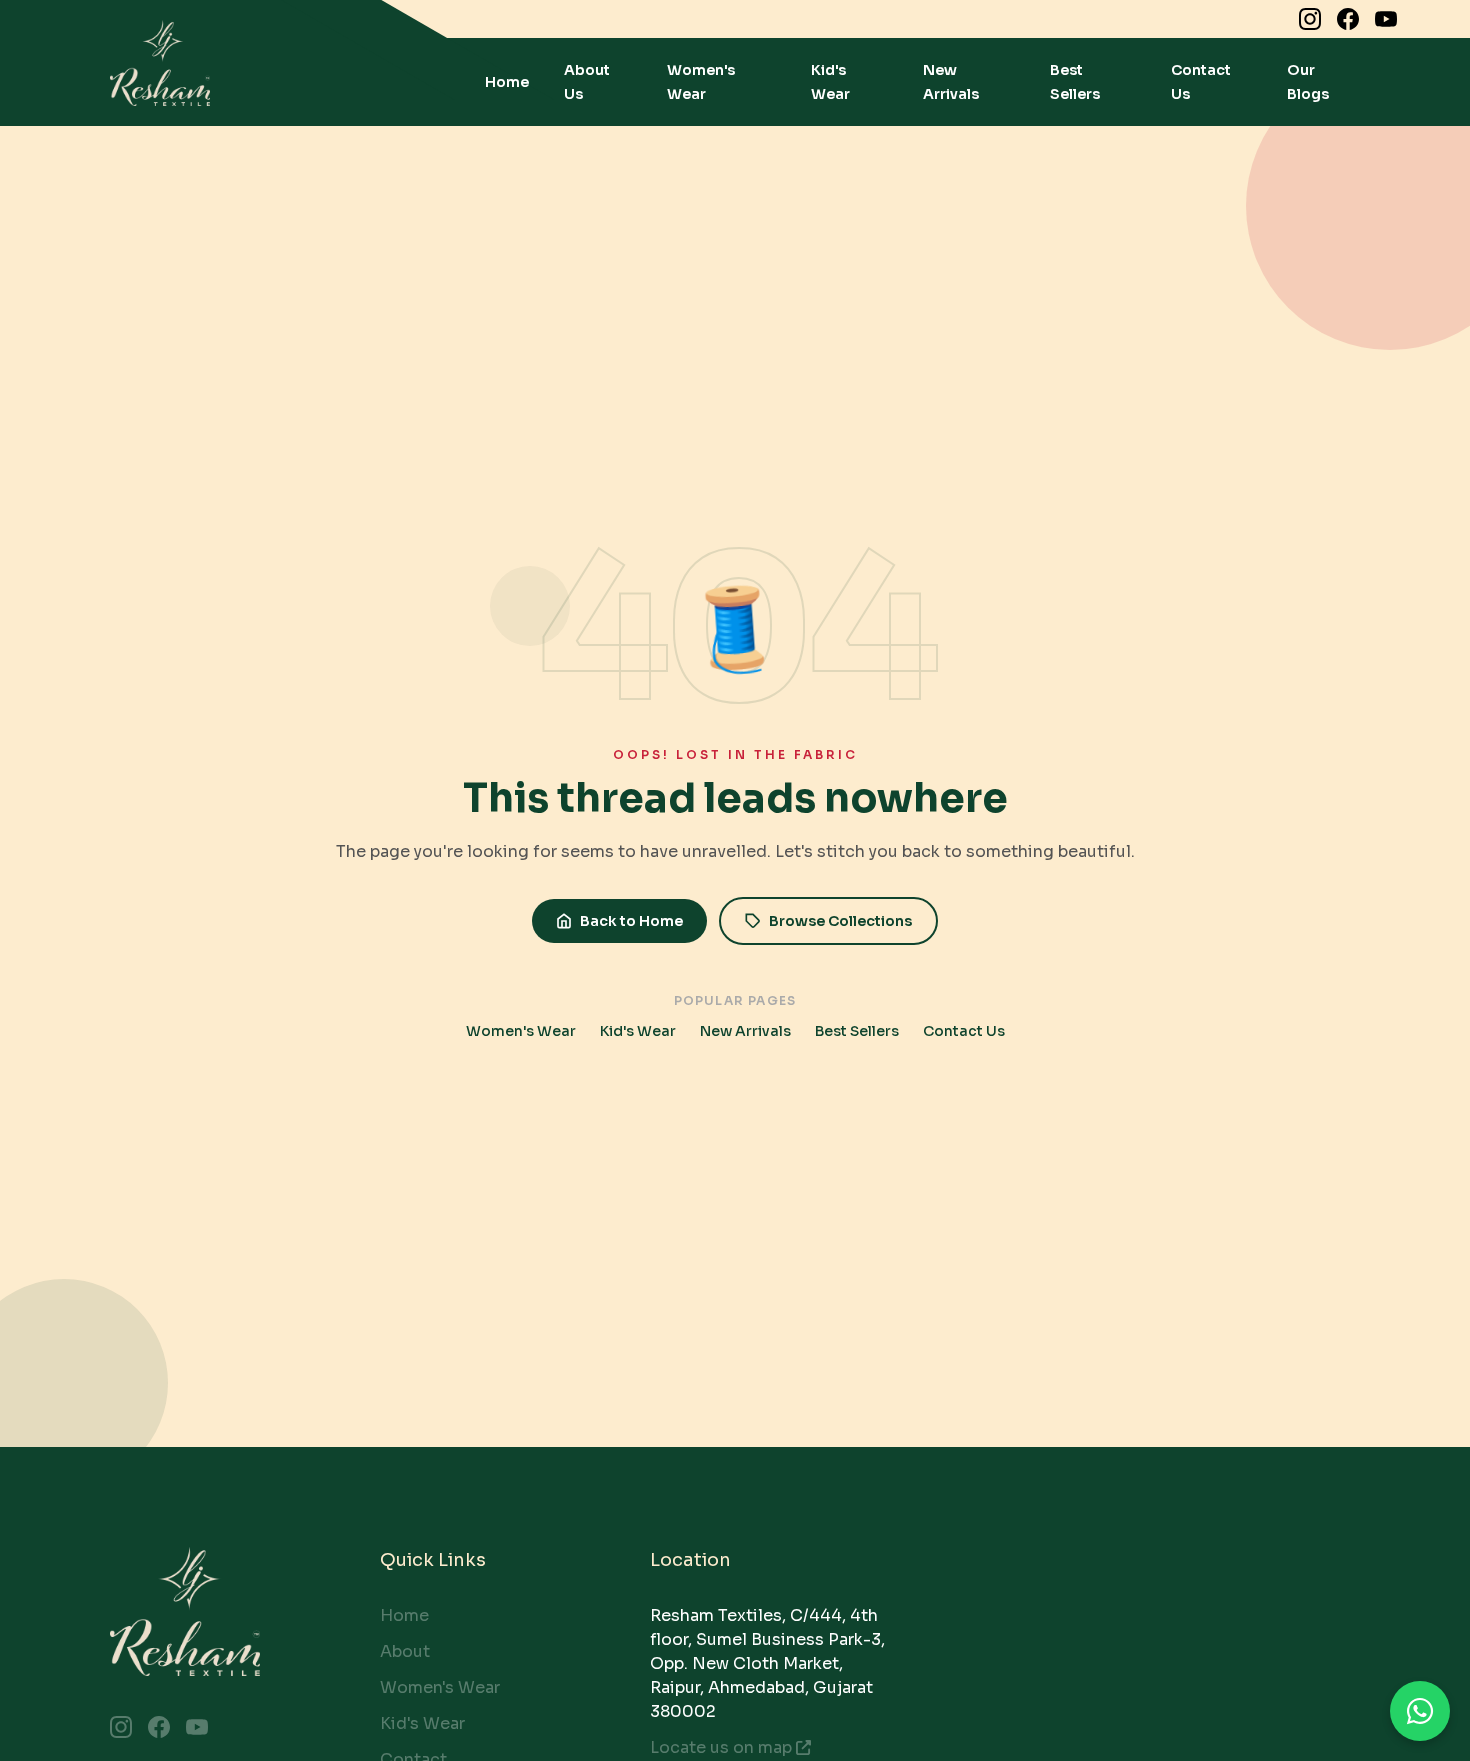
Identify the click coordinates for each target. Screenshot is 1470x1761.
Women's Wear (521, 1031)
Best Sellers (857, 1031)
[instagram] (1310, 19)
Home (507, 82)
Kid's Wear (638, 1031)
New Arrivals (745, 1031)
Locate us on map (721, 1747)
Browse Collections (840, 921)
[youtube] (1386, 19)
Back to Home (631, 921)
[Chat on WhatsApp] (1420, 1711)
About (405, 1651)
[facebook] (1348, 19)
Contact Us (964, 1031)
